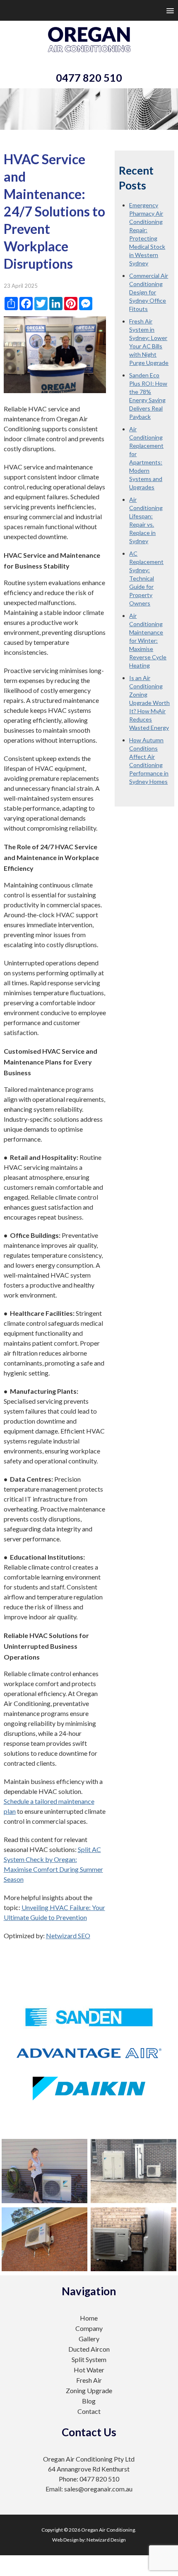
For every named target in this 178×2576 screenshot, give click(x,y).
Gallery (89, 2339)
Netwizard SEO (68, 1936)
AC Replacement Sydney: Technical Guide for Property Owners (146, 578)
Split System (89, 2359)
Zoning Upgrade (89, 2390)
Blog (89, 2401)
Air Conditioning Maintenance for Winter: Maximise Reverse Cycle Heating (148, 640)
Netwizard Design (106, 2540)
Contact (89, 2411)
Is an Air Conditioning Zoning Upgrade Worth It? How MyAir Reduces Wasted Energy (149, 703)
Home (89, 2318)
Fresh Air (89, 2380)
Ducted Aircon (89, 2349)
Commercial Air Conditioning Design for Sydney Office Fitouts (149, 292)
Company (89, 2328)
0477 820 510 (89, 78)
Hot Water (89, 2370)
